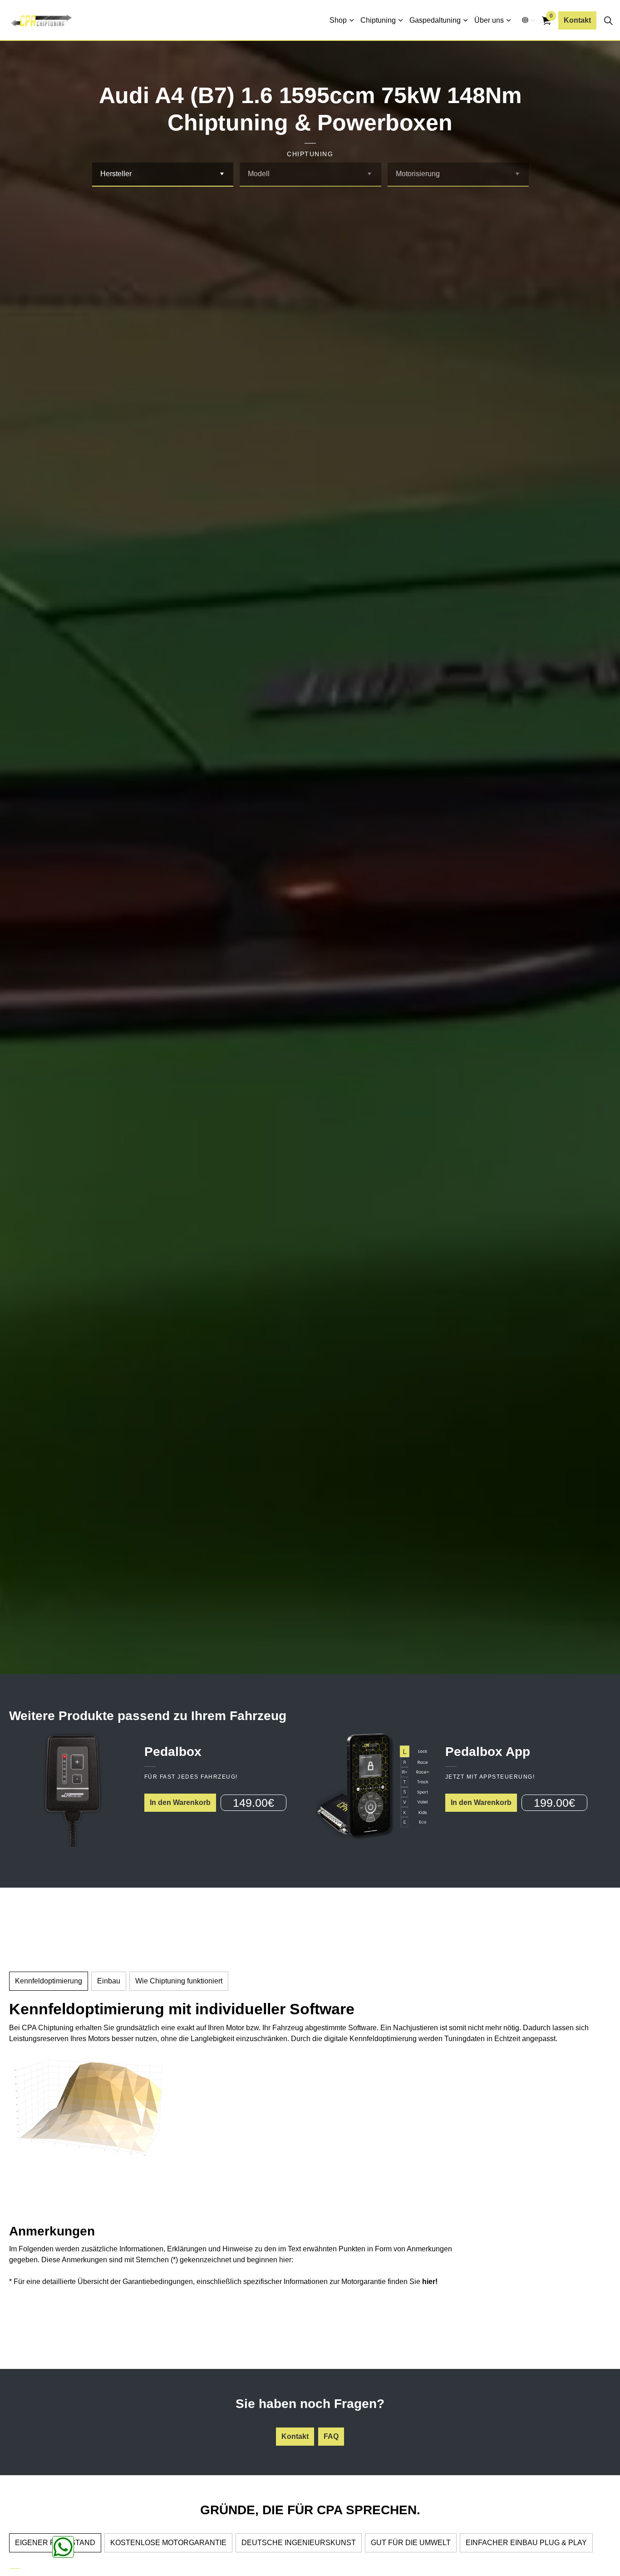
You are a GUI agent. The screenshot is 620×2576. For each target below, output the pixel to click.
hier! (430, 2282)
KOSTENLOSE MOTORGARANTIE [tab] (168, 2543)
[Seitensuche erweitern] (608, 20)
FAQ (331, 2436)
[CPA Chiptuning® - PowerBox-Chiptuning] (41, 20)
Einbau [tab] (109, 1981)
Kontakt (577, 20)
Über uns (489, 20)
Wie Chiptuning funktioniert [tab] (179, 1981)
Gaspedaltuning (435, 20)
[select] (222, 174)
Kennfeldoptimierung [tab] (49, 1981)
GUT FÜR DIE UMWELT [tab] (411, 2543)
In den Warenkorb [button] (180, 1802)
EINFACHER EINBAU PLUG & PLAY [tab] (526, 2543)
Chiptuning (378, 20)
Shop (338, 20)
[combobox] (163, 175)
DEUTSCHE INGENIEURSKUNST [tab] (299, 2543)
